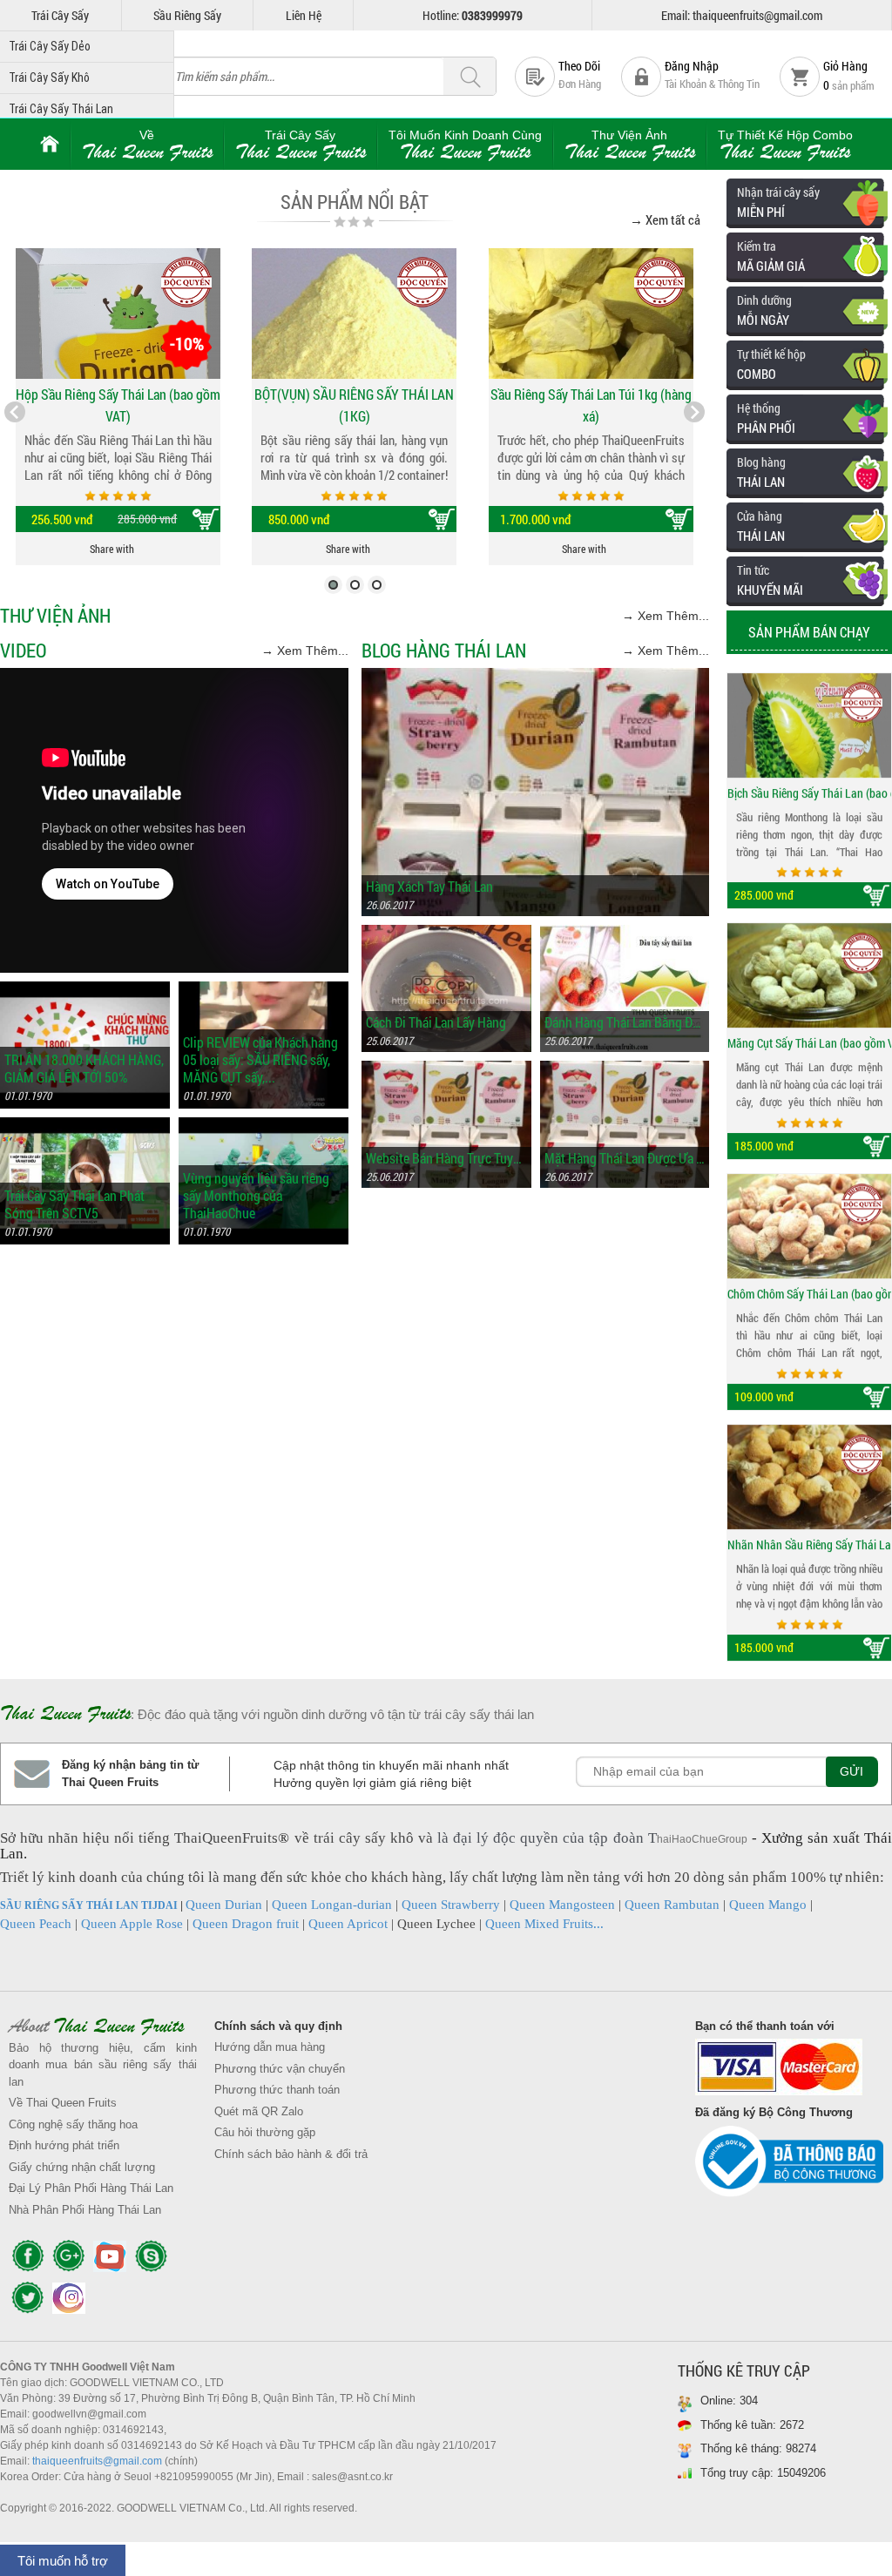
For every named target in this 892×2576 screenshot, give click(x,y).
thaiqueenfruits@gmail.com (97, 2461)
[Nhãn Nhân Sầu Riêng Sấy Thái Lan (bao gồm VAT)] (809, 1471)
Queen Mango (768, 1905)
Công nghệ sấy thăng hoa (73, 2124)
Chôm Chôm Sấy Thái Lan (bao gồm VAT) (809, 1288)
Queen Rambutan (672, 1905)
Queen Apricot (348, 1924)
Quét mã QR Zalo (259, 2111)
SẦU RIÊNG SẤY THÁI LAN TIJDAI (89, 1905)
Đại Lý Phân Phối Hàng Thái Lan (91, 2188)
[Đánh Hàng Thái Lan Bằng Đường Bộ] (625, 933)
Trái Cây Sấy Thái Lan (61, 109)
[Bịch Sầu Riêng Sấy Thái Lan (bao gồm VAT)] (809, 719)
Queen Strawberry (451, 1905)
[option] (809, 785)
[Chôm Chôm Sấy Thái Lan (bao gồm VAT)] (809, 1220)
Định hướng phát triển (64, 2145)
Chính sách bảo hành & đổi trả (291, 2154)
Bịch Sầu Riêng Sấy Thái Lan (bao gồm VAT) (809, 787)
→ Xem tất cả (665, 219)
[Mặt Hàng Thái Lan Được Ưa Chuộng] (625, 1069)
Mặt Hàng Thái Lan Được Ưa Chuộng (625, 1158)
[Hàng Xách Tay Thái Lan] (535, 676)
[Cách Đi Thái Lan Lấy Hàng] (446, 933)
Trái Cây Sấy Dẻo (50, 46)
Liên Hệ (304, 15)
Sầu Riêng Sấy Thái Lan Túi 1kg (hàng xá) (591, 405)
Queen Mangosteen (562, 1905)
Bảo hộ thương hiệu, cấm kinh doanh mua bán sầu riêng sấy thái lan (103, 2065)
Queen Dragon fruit (246, 1924)
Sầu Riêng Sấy (187, 15)
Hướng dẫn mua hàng (270, 2047)
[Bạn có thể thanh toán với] (789, 2071)
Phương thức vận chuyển (280, 2069)
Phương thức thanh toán (277, 2090)
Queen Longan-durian (332, 1905)
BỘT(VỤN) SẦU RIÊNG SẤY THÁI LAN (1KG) (354, 405)
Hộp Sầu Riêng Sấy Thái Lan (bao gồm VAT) (118, 405)
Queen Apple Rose (132, 1924)
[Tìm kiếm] (470, 77)
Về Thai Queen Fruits (63, 2103)
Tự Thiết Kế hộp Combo (785, 145)
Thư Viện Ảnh (630, 145)
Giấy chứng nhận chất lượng (82, 2167)
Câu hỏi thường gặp (265, 2132)
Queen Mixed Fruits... (544, 1924)
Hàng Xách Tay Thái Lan (429, 887)
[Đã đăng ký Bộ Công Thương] (789, 2166)
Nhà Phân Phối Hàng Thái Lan (85, 2210)
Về (147, 145)
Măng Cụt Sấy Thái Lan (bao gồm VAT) (809, 1037)
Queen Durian (224, 1905)
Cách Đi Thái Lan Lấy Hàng (436, 1022)
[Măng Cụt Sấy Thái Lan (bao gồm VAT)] (809, 969)
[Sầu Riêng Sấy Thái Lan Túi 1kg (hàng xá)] (591, 314)
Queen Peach (36, 1924)
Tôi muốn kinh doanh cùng (465, 145)
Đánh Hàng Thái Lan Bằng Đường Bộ (625, 1022)
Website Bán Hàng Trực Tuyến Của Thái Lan (446, 1158)
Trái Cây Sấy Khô (49, 78)
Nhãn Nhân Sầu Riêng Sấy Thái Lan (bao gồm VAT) (809, 1538)
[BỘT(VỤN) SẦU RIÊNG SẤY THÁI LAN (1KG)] (354, 314)
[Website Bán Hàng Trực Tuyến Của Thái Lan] (446, 1069)
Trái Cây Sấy (60, 15)
